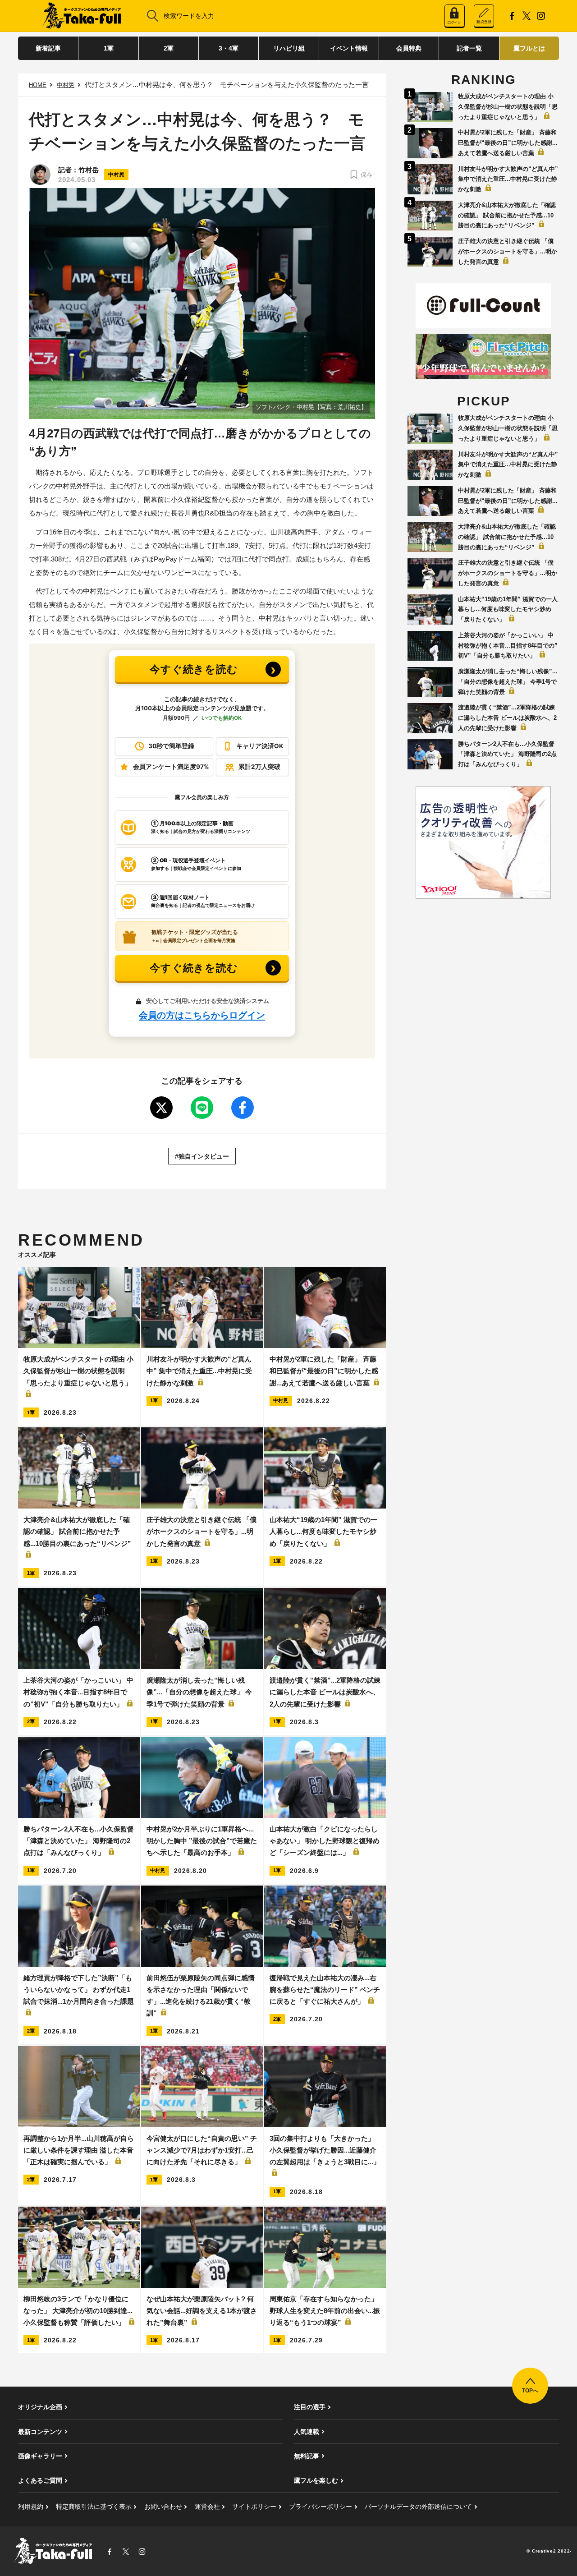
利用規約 (31, 2507)
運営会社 (207, 2507)
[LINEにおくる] (202, 1108)
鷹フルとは (529, 48)
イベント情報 (349, 48)
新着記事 (48, 48)
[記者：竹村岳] (40, 175)
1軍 (109, 48)
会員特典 (409, 48)
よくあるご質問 (40, 2480)
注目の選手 (310, 2407)
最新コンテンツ (40, 2432)
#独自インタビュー (202, 1156)
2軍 (169, 48)
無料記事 (307, 2456)
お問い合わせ (163, 2507)
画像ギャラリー (40, 2456)
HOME (38, 85)
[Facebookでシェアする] (243, 1108)
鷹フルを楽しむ (316, 2480)
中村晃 (66, 85)
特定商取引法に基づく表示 (94, 2507)
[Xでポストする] (161, 1108)
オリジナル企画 (40, 2407)
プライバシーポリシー (321, 2507)
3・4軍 (229, 48)
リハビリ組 (289, 48)
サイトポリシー (254, 2507)
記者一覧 (469, 48)
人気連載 (307, 2432)
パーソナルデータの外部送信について (418, 2507)
